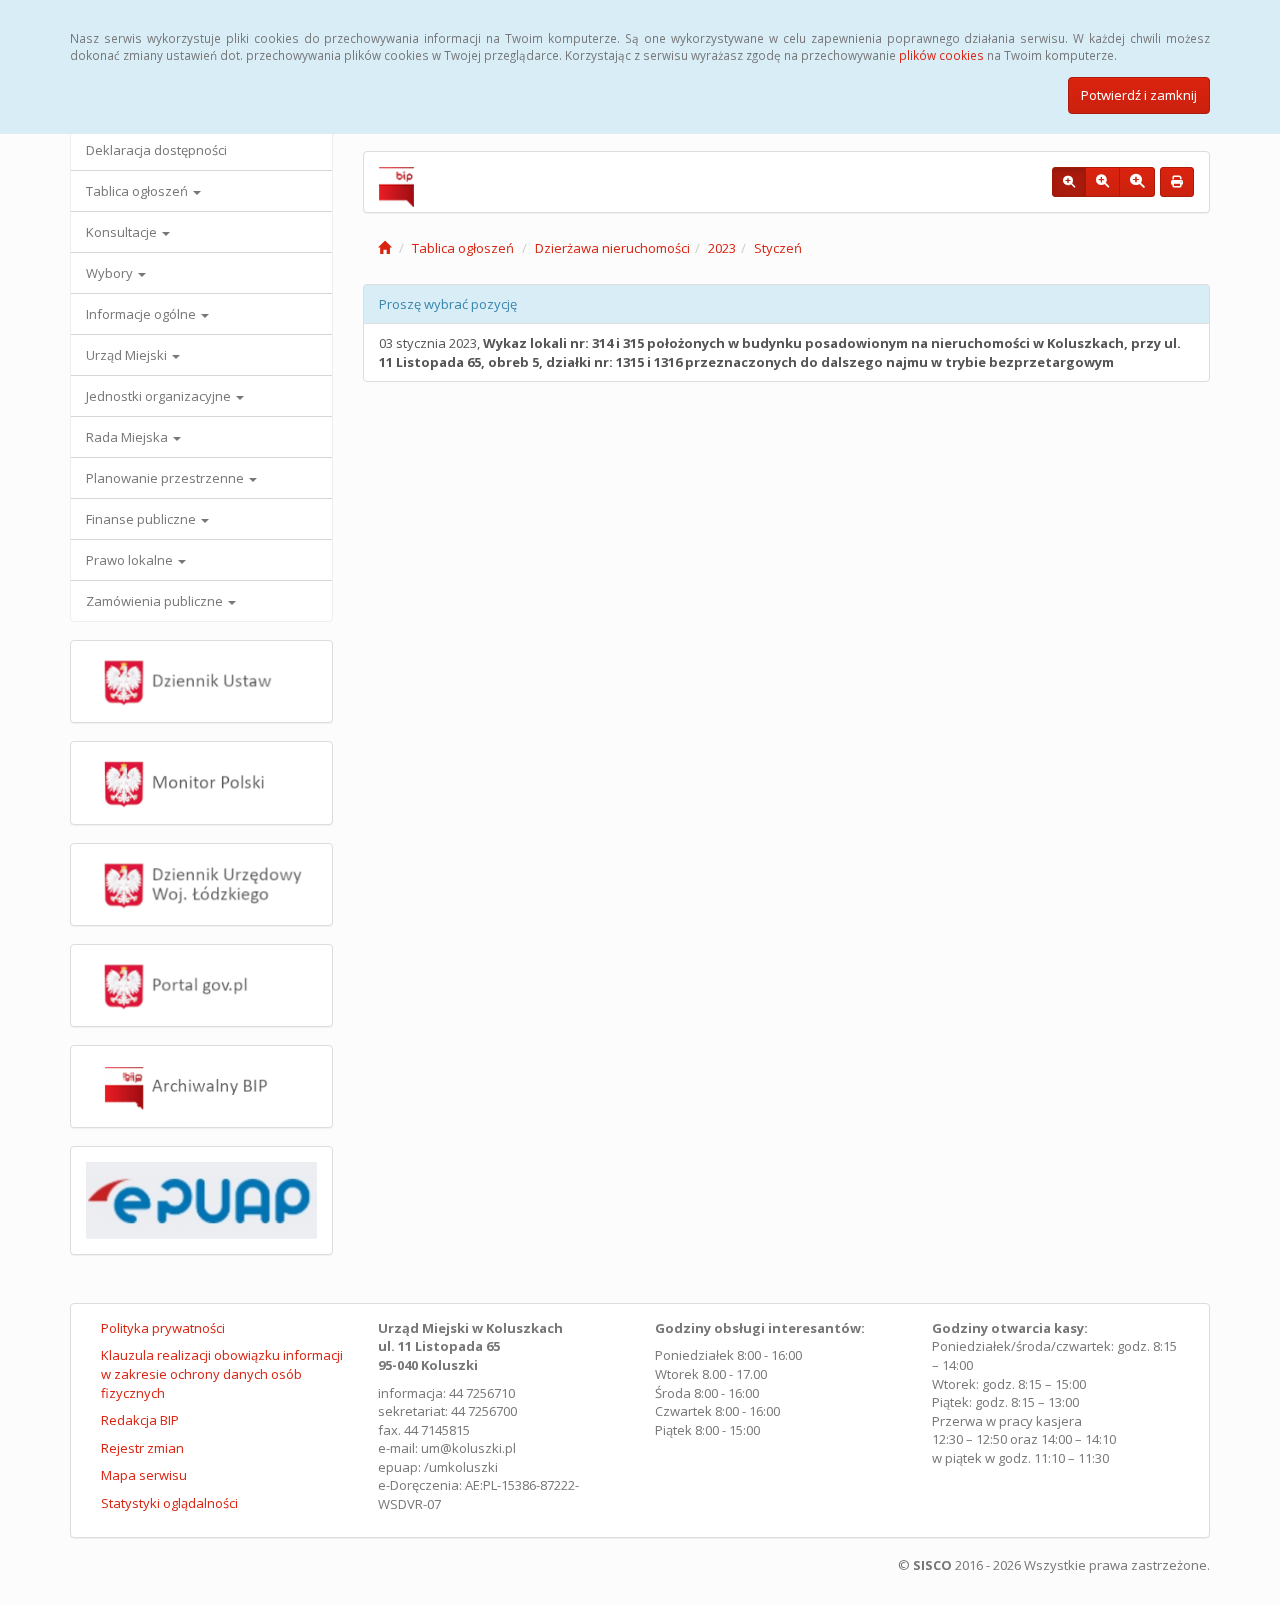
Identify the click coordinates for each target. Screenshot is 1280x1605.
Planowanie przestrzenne (166, 478)
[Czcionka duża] (1137, 182)
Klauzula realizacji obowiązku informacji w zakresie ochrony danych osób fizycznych (222, 1373)
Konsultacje (123, 232)
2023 (722, 248)
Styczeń (778, 248)
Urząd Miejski (128, 355)
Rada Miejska (128, 437)
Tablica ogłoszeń (138, 191)
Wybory (111, 273)
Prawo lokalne (131, 560)
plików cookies (941, 55)
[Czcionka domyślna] (1069, 182)
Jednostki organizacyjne (160, 396)
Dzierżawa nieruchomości (612, 248)
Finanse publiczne (142, 519)
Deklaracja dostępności (156, 150)
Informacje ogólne (142, 314)
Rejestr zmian (142, 1448)
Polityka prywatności (163, 1328)
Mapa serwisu (144, 1475)
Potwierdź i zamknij (1139, 95)
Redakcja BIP (140, 1420)
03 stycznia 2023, (780, 352)
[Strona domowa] (384, 248)
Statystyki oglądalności (169, 1503)
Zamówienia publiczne (156, 601)
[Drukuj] (1177, 182)
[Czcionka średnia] (1102, 182)
